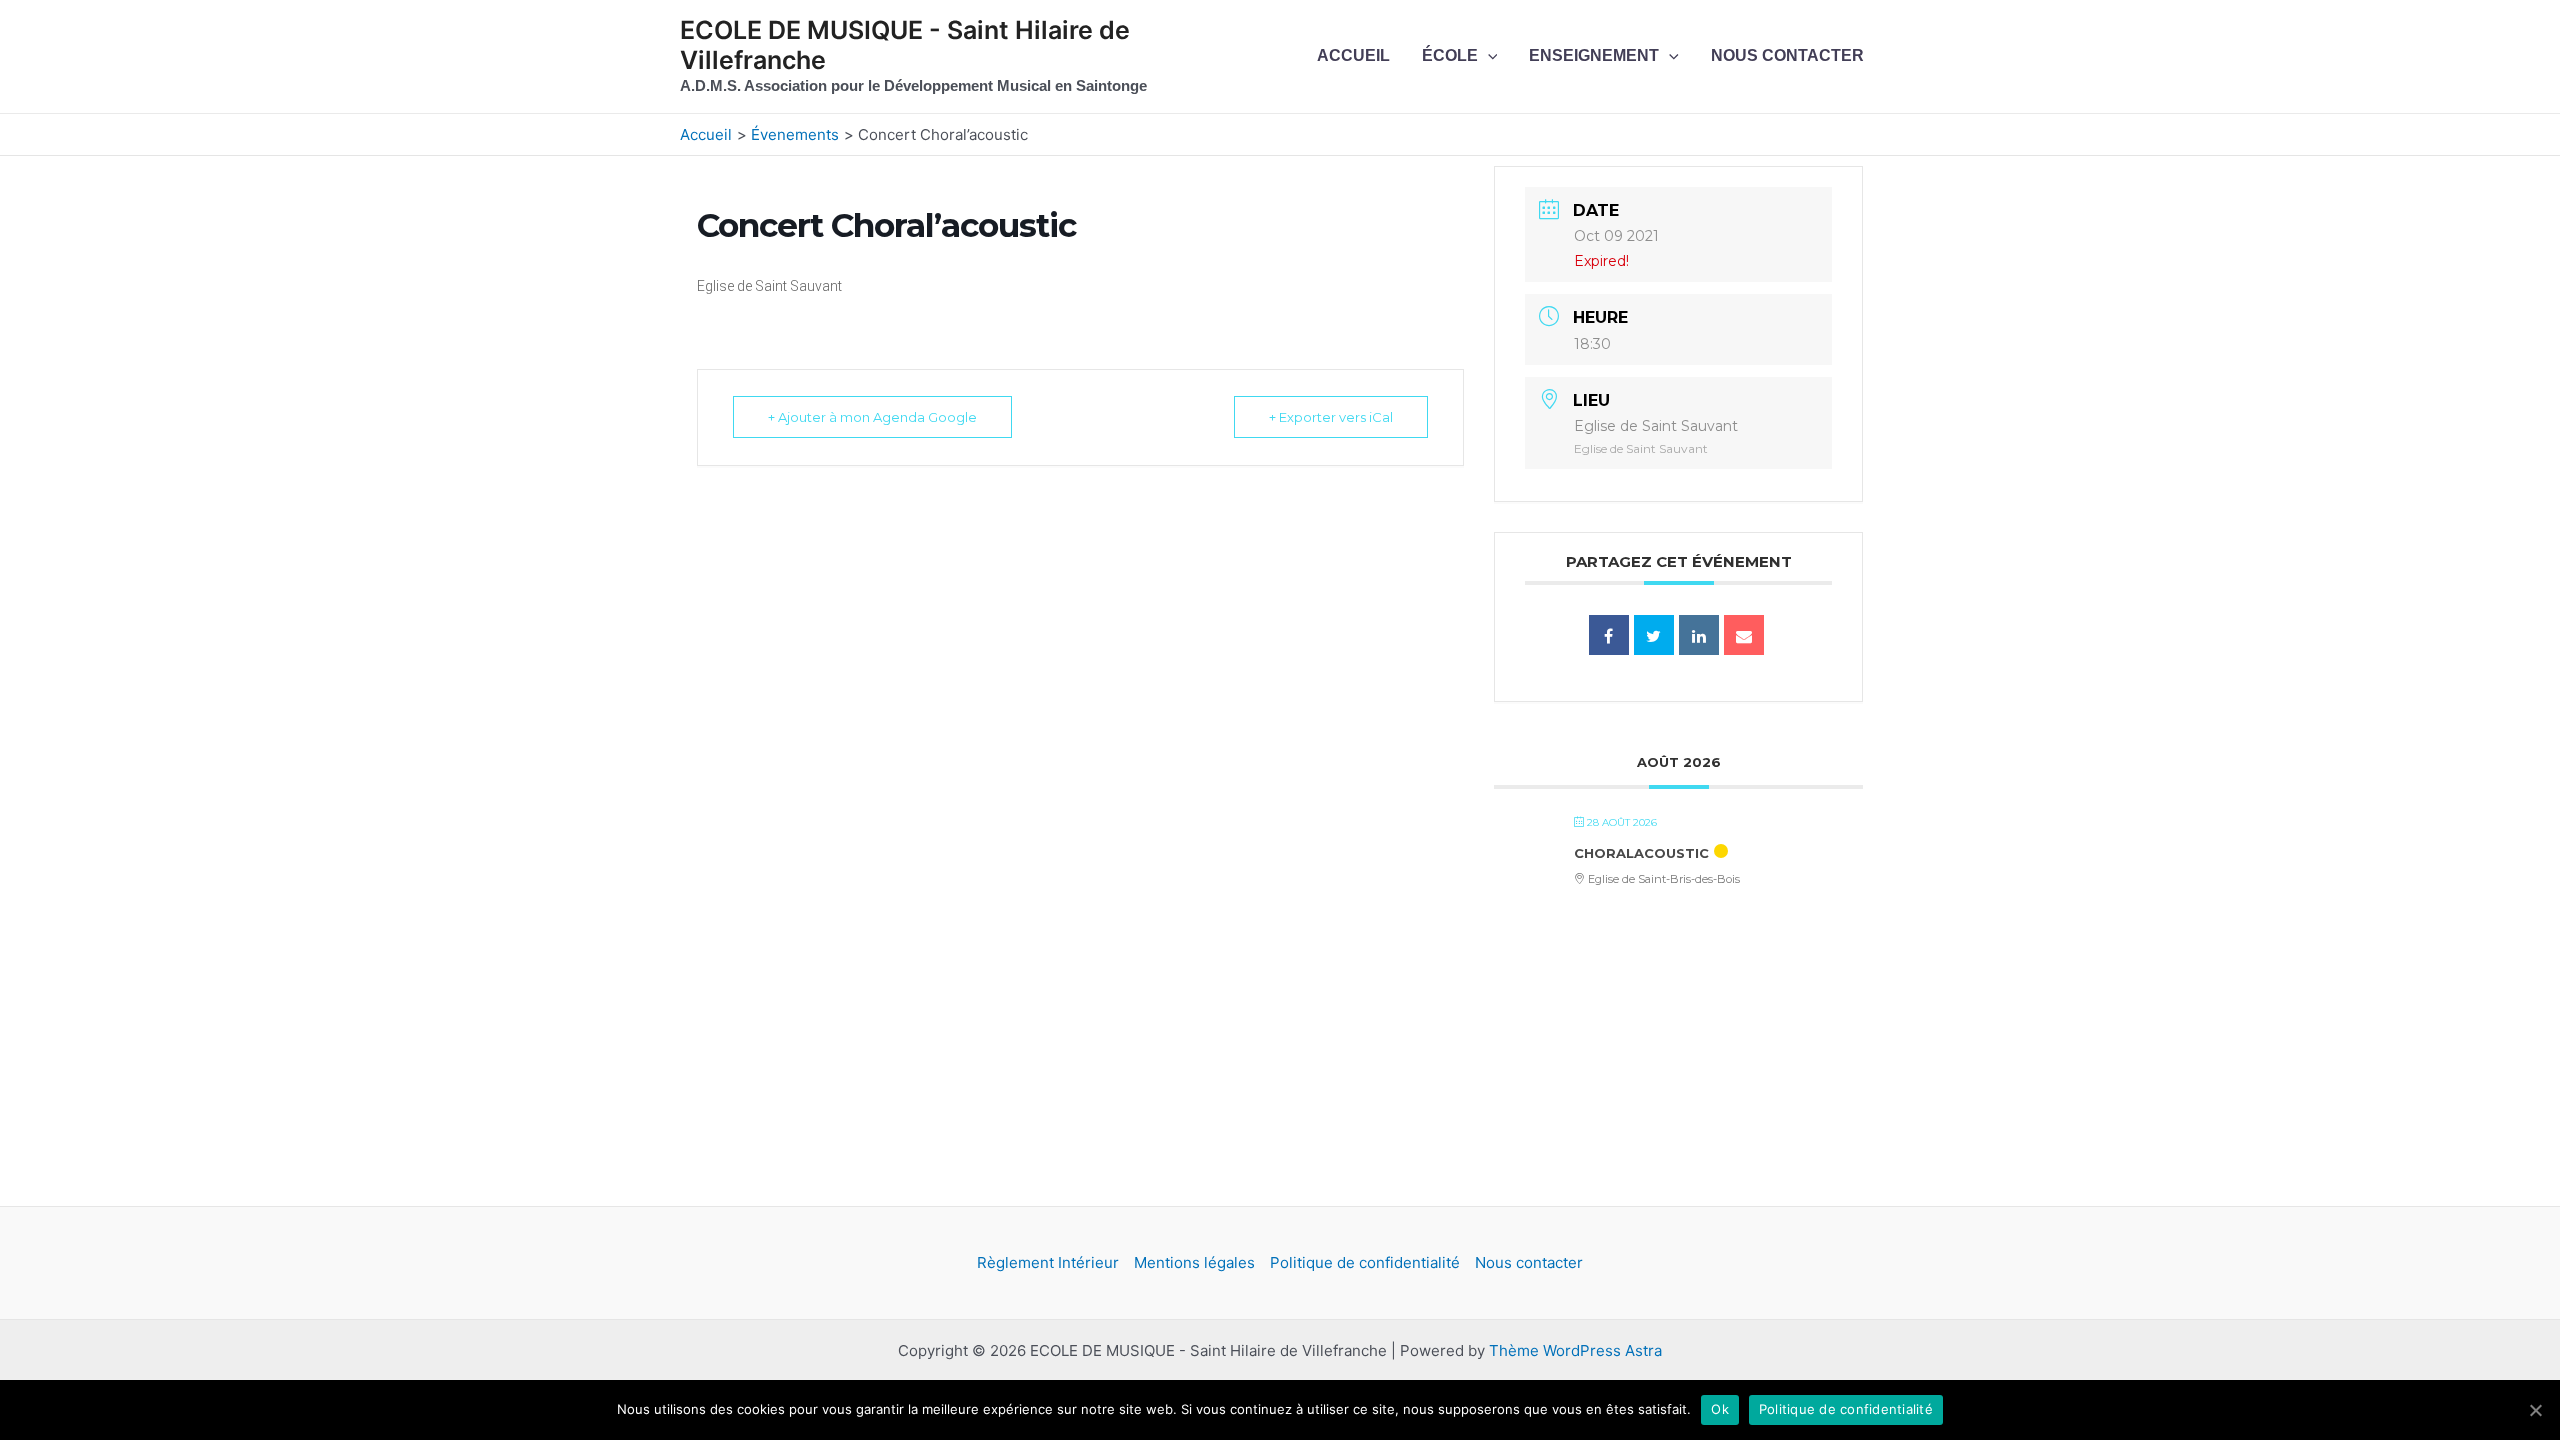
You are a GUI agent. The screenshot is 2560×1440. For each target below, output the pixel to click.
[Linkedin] (1699, 635)
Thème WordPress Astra (1575, 1350)
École (1450, 55)
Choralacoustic (1641, 853)
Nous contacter (1787, 55)
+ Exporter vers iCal (1331, 417)
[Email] (1744, 635)
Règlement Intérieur (1048, 1262)
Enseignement (1594, 55)
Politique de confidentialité (1365, 1262)
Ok (1720, 1409)
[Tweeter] (1654, 635)
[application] (1488, 56)
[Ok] (2535, 1410)
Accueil (1353, 55)
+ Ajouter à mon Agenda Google (872, 417)
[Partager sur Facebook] (1609, 635)
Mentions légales (1194, 1262)
